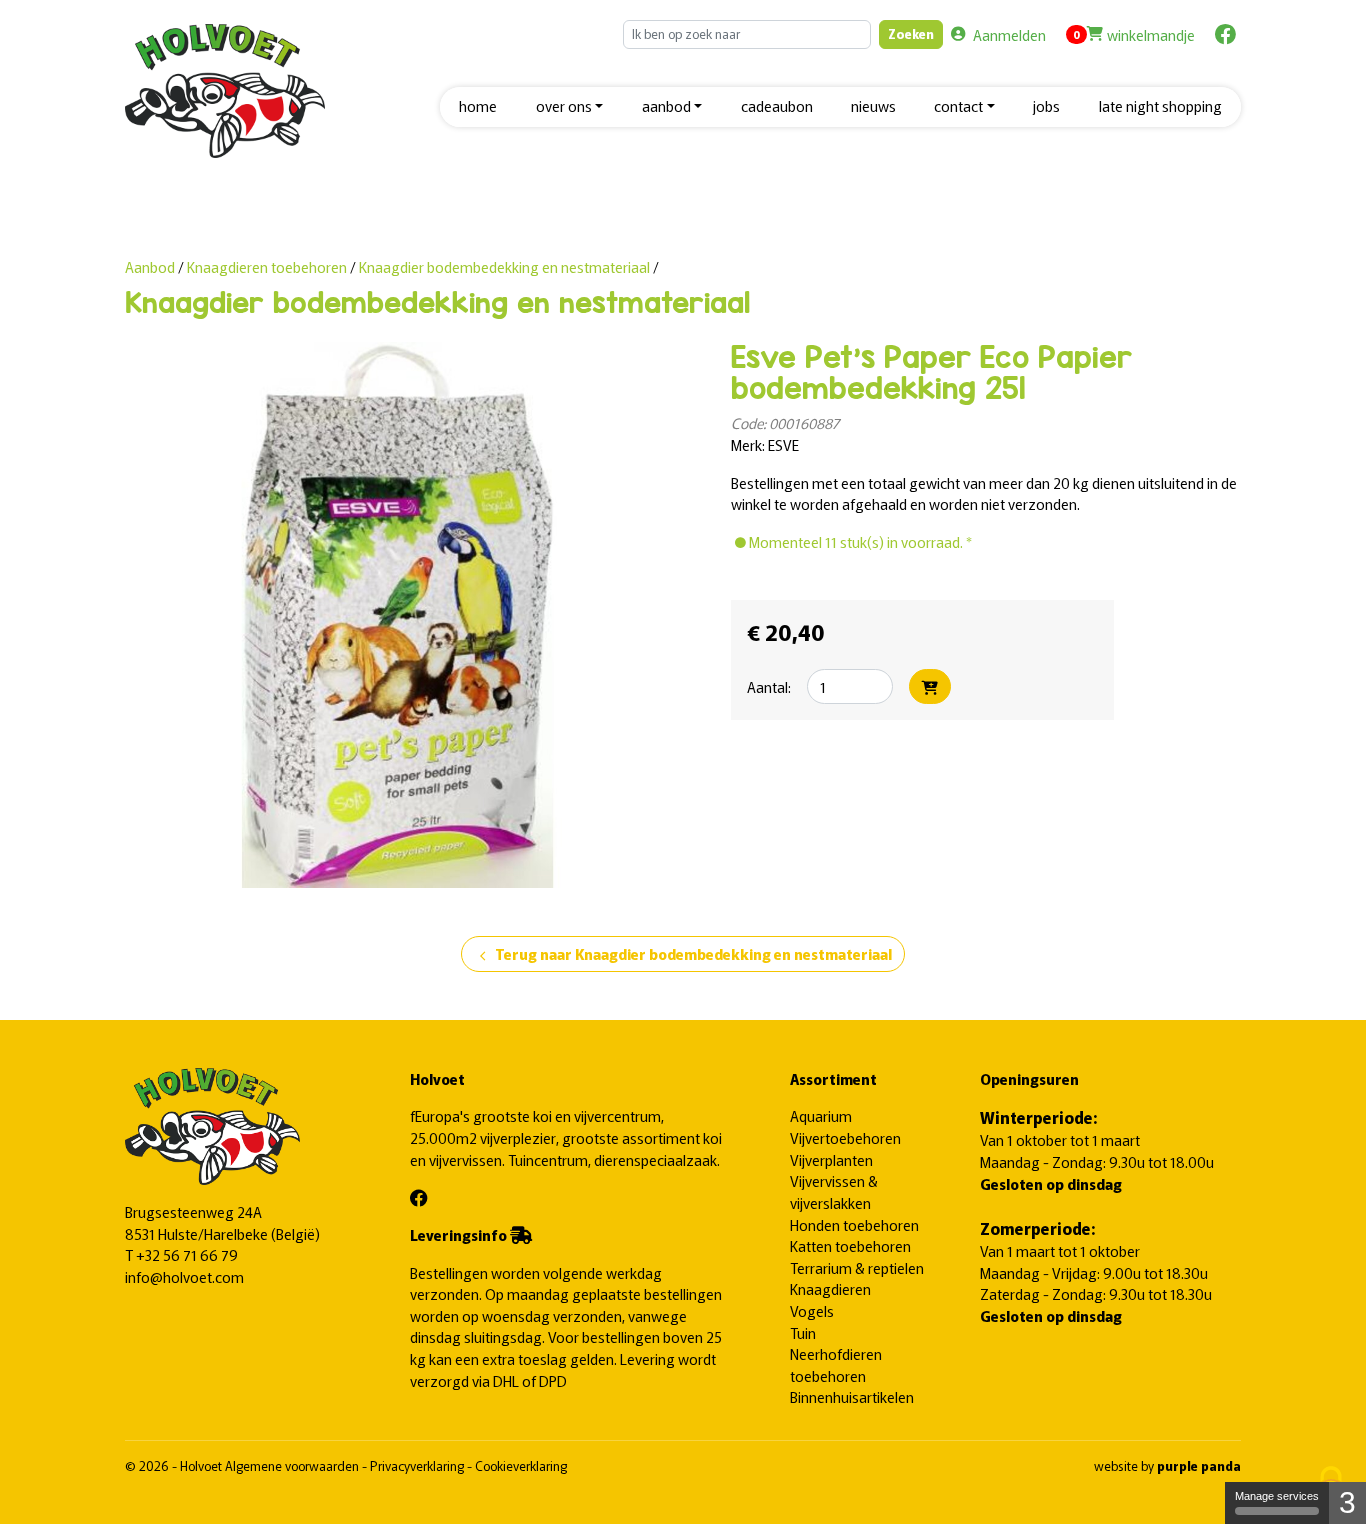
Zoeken (911, 33)
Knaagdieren (830, 1288)
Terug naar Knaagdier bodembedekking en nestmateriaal (683, 955)
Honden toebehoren (854, 1224)
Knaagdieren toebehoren (268, 266)
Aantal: (769, 686)
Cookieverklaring (521, 1465)
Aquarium (821, 1115)
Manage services (1277, 1496)
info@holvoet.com (184, 1276)
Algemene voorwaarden (293, 1465)
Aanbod (150, 266)
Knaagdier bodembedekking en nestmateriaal (504, 266)
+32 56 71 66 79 (187, 1254)
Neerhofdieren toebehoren (836, 1364)
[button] (569, 107)
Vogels (812, 1310)
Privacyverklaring (418, 1465)
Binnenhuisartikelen (852, 1396)
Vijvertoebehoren (845, 1137)
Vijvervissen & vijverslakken (834, 1191)
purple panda (1199, 1465)
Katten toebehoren (850, 1245)
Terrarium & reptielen (857, 1267)
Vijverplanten (831, 1159)
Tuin (803, 1332)
